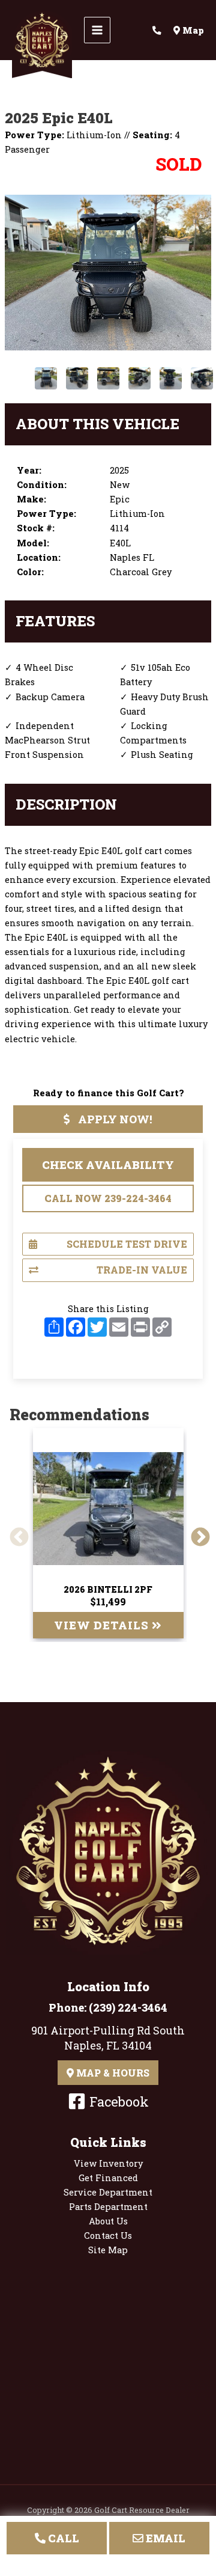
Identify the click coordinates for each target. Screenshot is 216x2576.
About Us (108, 2221)
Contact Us (108, 2236)
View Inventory (108, 2163)
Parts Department (108, 2207)
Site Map (108, 2250)
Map (192, 30)
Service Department (108, 2192)
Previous (14, 1533)
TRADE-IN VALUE (142, 1270)
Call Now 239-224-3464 (108, 1198)
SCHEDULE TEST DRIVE (127, 1244)
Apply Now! (114, 1119)
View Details (103, 1625)
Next (196, 1533)
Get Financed (108, 2178)
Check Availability (108, 1165)
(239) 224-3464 (128, 2007)
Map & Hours (112, 2073)
